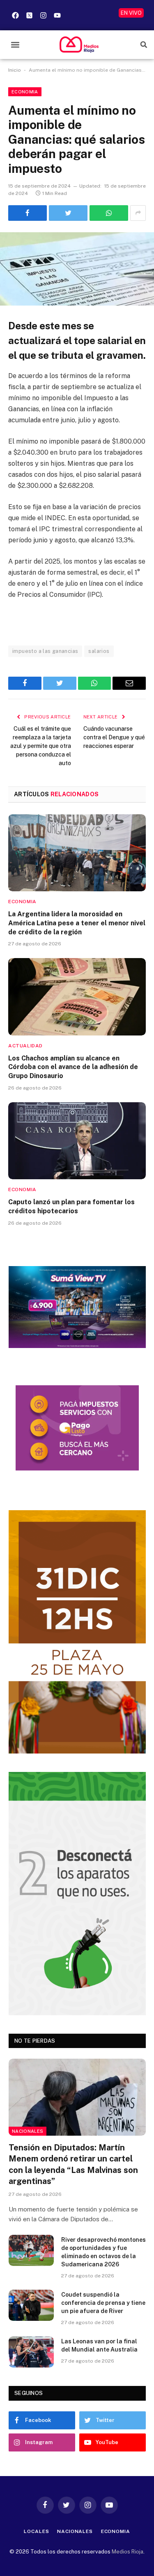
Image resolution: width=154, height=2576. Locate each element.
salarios (99, 651)
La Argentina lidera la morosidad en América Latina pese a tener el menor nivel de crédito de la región (77, 923)
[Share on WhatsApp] (109, 213)
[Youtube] (57, 15)
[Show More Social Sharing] (138, 213)
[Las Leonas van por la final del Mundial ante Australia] (31, 2352)
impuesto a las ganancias (45, 651)
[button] (15, 44)
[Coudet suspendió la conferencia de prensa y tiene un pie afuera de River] (31, 2305)
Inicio (15, 70)
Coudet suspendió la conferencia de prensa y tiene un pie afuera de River (103, 2303)
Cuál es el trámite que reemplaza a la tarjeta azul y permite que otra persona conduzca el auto (41, 746)
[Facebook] (15, 15)
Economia (25, 92)
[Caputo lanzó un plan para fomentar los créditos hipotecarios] (77, 1141)
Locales (36, 2531)
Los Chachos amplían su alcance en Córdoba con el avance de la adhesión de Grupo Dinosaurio (73, 1067)
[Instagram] (43, 15)
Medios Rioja (128, 2552)
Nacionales (28, 2131)
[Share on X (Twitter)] (68, 213)
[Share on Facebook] (28, 213)
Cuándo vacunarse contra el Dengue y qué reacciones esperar (114, 737)
